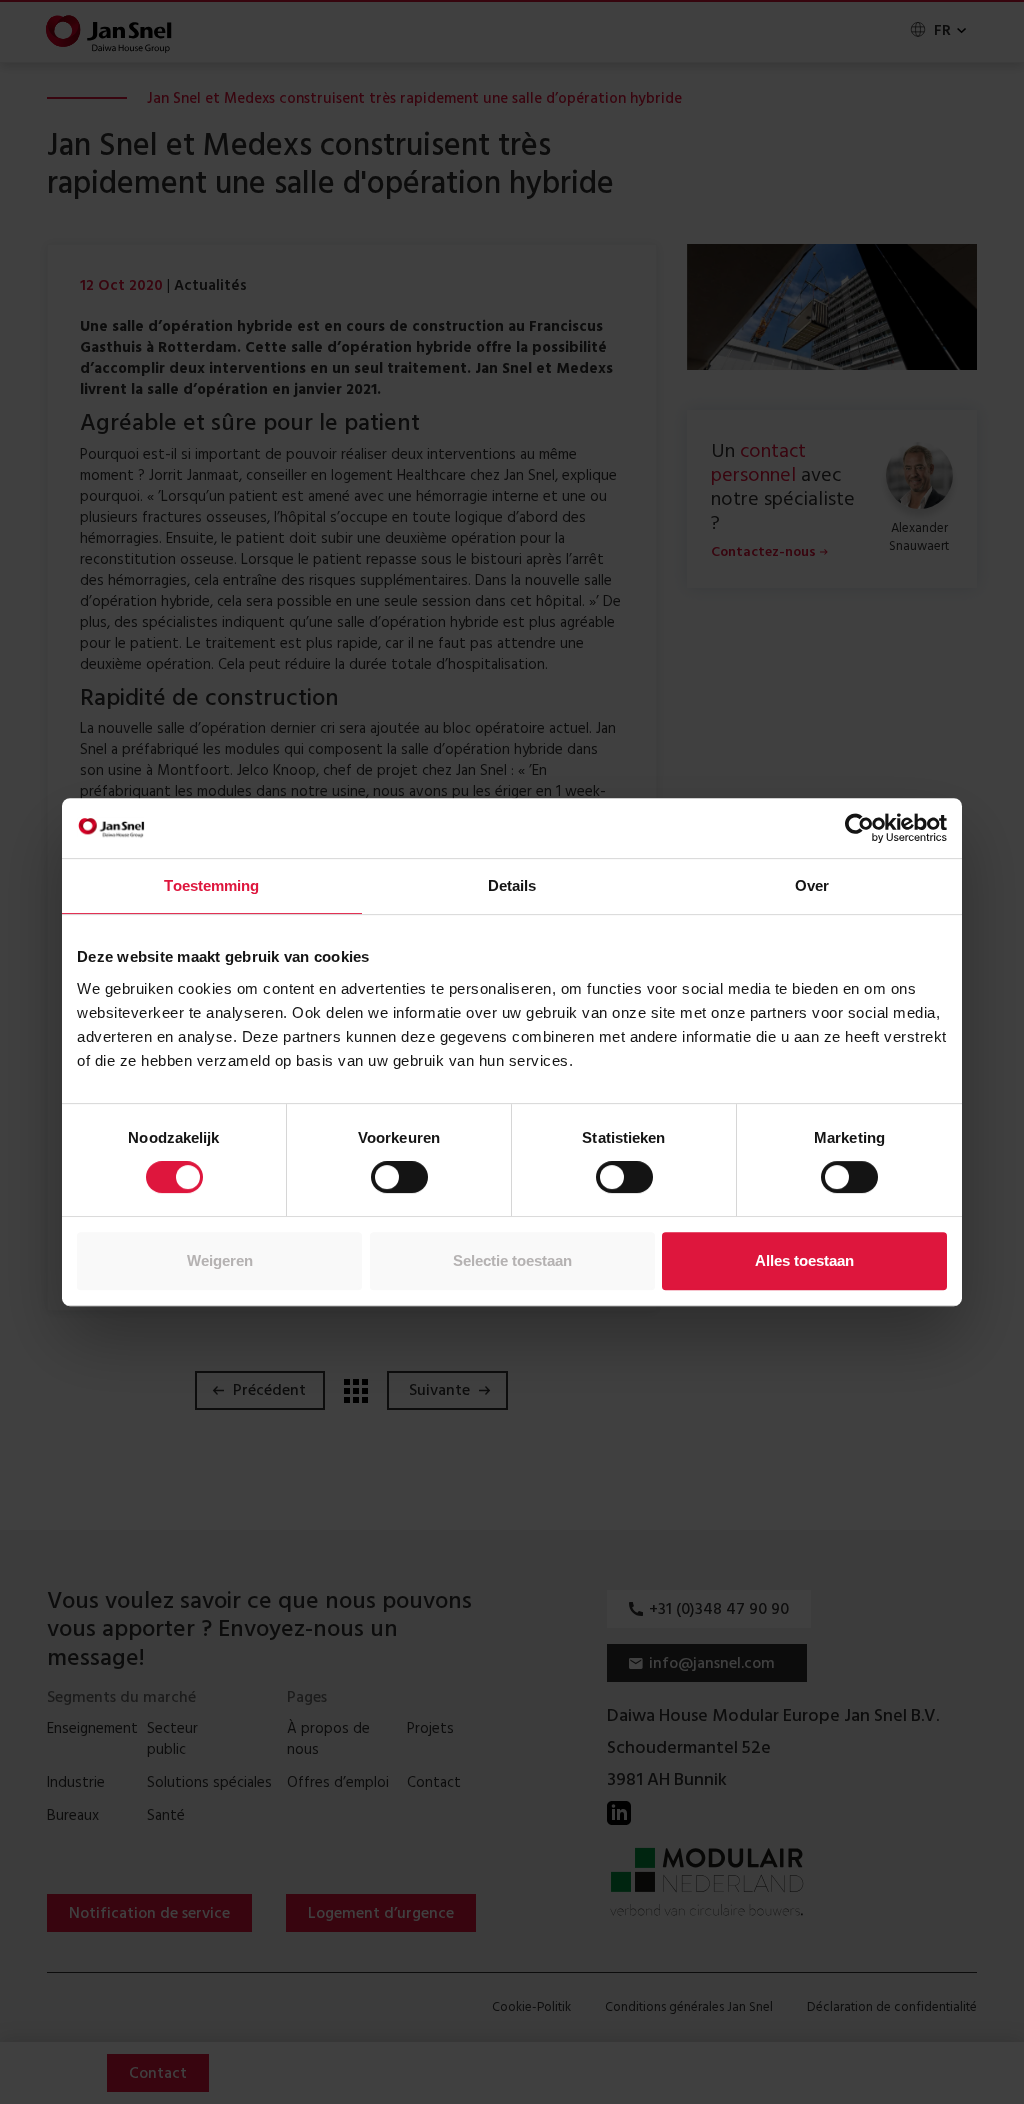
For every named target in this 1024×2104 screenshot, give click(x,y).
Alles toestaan (804, 1260)
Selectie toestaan (512, 1260)
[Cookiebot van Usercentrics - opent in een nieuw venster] (859, 828)
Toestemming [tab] (211, 885)
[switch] (399, 1177)
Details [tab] (512, 885)
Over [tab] (812, 885)
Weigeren (220, 1260)
